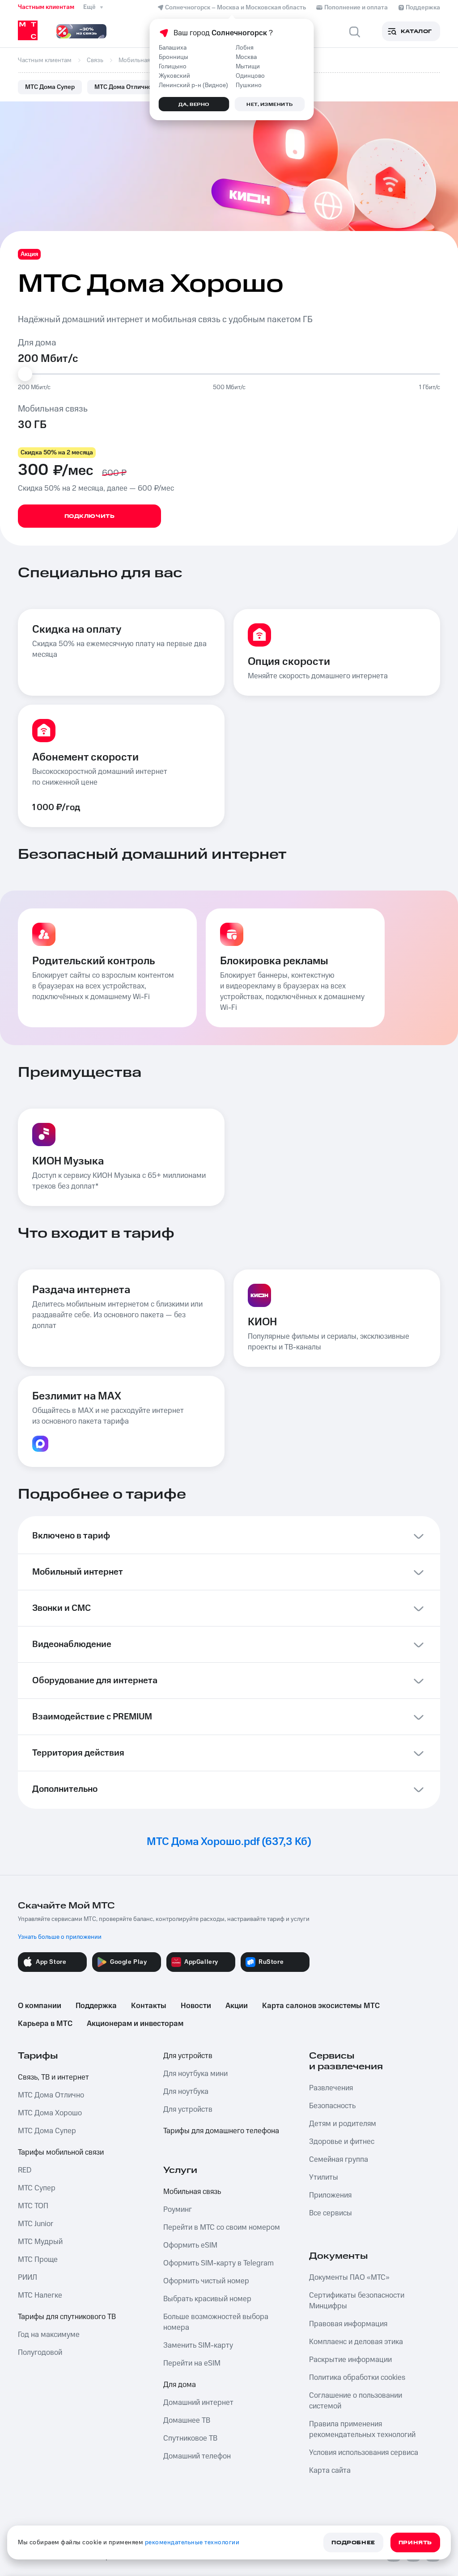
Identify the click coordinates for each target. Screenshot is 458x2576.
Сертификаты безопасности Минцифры (357, 2301)
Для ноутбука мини (195, 2074)
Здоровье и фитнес (342, 2142)
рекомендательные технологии (192, 2542)
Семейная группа (339, 2160)
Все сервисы (331, 2213)
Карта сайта (330, 2471)
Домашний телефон (197, 2456)
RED (25, 2170)
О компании (40, 2006)
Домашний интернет (198, 2403)
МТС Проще (38, 2260)
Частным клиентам (46, 7)
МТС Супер (37, 2188)
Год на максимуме (49, 2335)
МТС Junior (36, 2224)
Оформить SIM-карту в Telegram (218, 2263)
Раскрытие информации (350, 2360)
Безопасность (332, 2106)
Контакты (149, 2006)
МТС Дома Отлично (123, 87)
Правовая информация (348, 2324)
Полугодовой (40, 2353)
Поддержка (96, 2006)
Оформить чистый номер (206, 2281)
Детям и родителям (343, 2124)
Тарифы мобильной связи (61, 2152)
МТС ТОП (33, 2206)
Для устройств (188, 2056)
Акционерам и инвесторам (135, 2024)
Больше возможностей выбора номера (216, 2322)
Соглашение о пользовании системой (356, 2401)
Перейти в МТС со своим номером (222, 2227)
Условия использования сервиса (364, 2453)
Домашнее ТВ (187, 2421)
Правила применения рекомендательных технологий (362, 2429)
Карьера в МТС (45, 2024)
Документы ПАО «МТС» (349, 2278)
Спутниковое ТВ (190, 2438)
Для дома (180, 2385)
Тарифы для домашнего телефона (221, 2131)
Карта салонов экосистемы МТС (321, 2006)
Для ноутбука (186, 2092)
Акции (237, 2006)
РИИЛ (28, 2278)
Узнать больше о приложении (60, 1937)
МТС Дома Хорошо (50, 2113)
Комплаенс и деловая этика (356, 2342)
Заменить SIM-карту (198, 2345)
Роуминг (178, 2210)
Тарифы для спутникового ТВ (67, 2317)
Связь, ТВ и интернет (53, 2077)
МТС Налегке (40, 2295)
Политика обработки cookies (357, 2378)
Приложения (330, 2195)
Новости (196, 2006)
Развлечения (331, 2088)
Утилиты (324, 2177)
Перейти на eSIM (192, 2363)
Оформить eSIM (190, 2245)
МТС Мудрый (40, 2242)
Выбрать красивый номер (207, 2299)
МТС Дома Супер (50, 87)
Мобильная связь (192, 2192)
